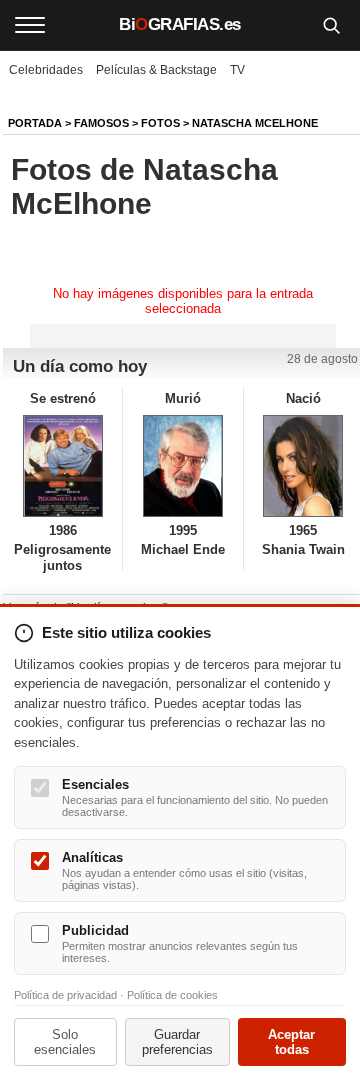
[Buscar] (331, 25)
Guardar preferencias (177, 1042)
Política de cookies (172, 995)
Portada (35, 123)
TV (237, 70)
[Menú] (30, 25)
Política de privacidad (65, 995)
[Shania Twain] (303, 466)
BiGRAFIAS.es (180, 24)
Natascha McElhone (255, 123)
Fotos (160, 123)
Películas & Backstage (156, 70)
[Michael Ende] (182, 466)
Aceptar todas (291, 1042)
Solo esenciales (65, 1042)
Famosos (101, 123)
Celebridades (46, 70)
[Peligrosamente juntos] (62, 466)
